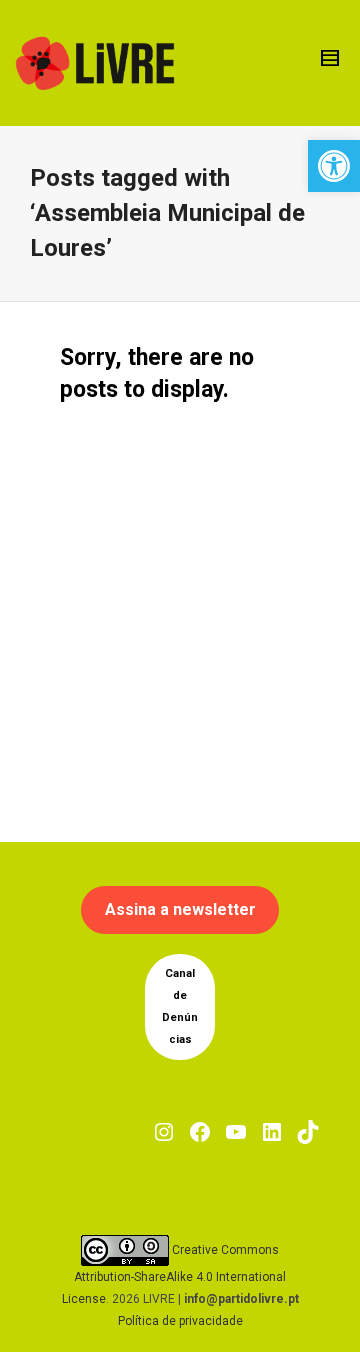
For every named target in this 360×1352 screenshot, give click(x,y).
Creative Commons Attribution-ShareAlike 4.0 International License (174, 1274)
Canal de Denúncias (180, 1006)
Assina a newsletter (180, 909)
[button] (334, 166)
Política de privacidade (180, 1321)
